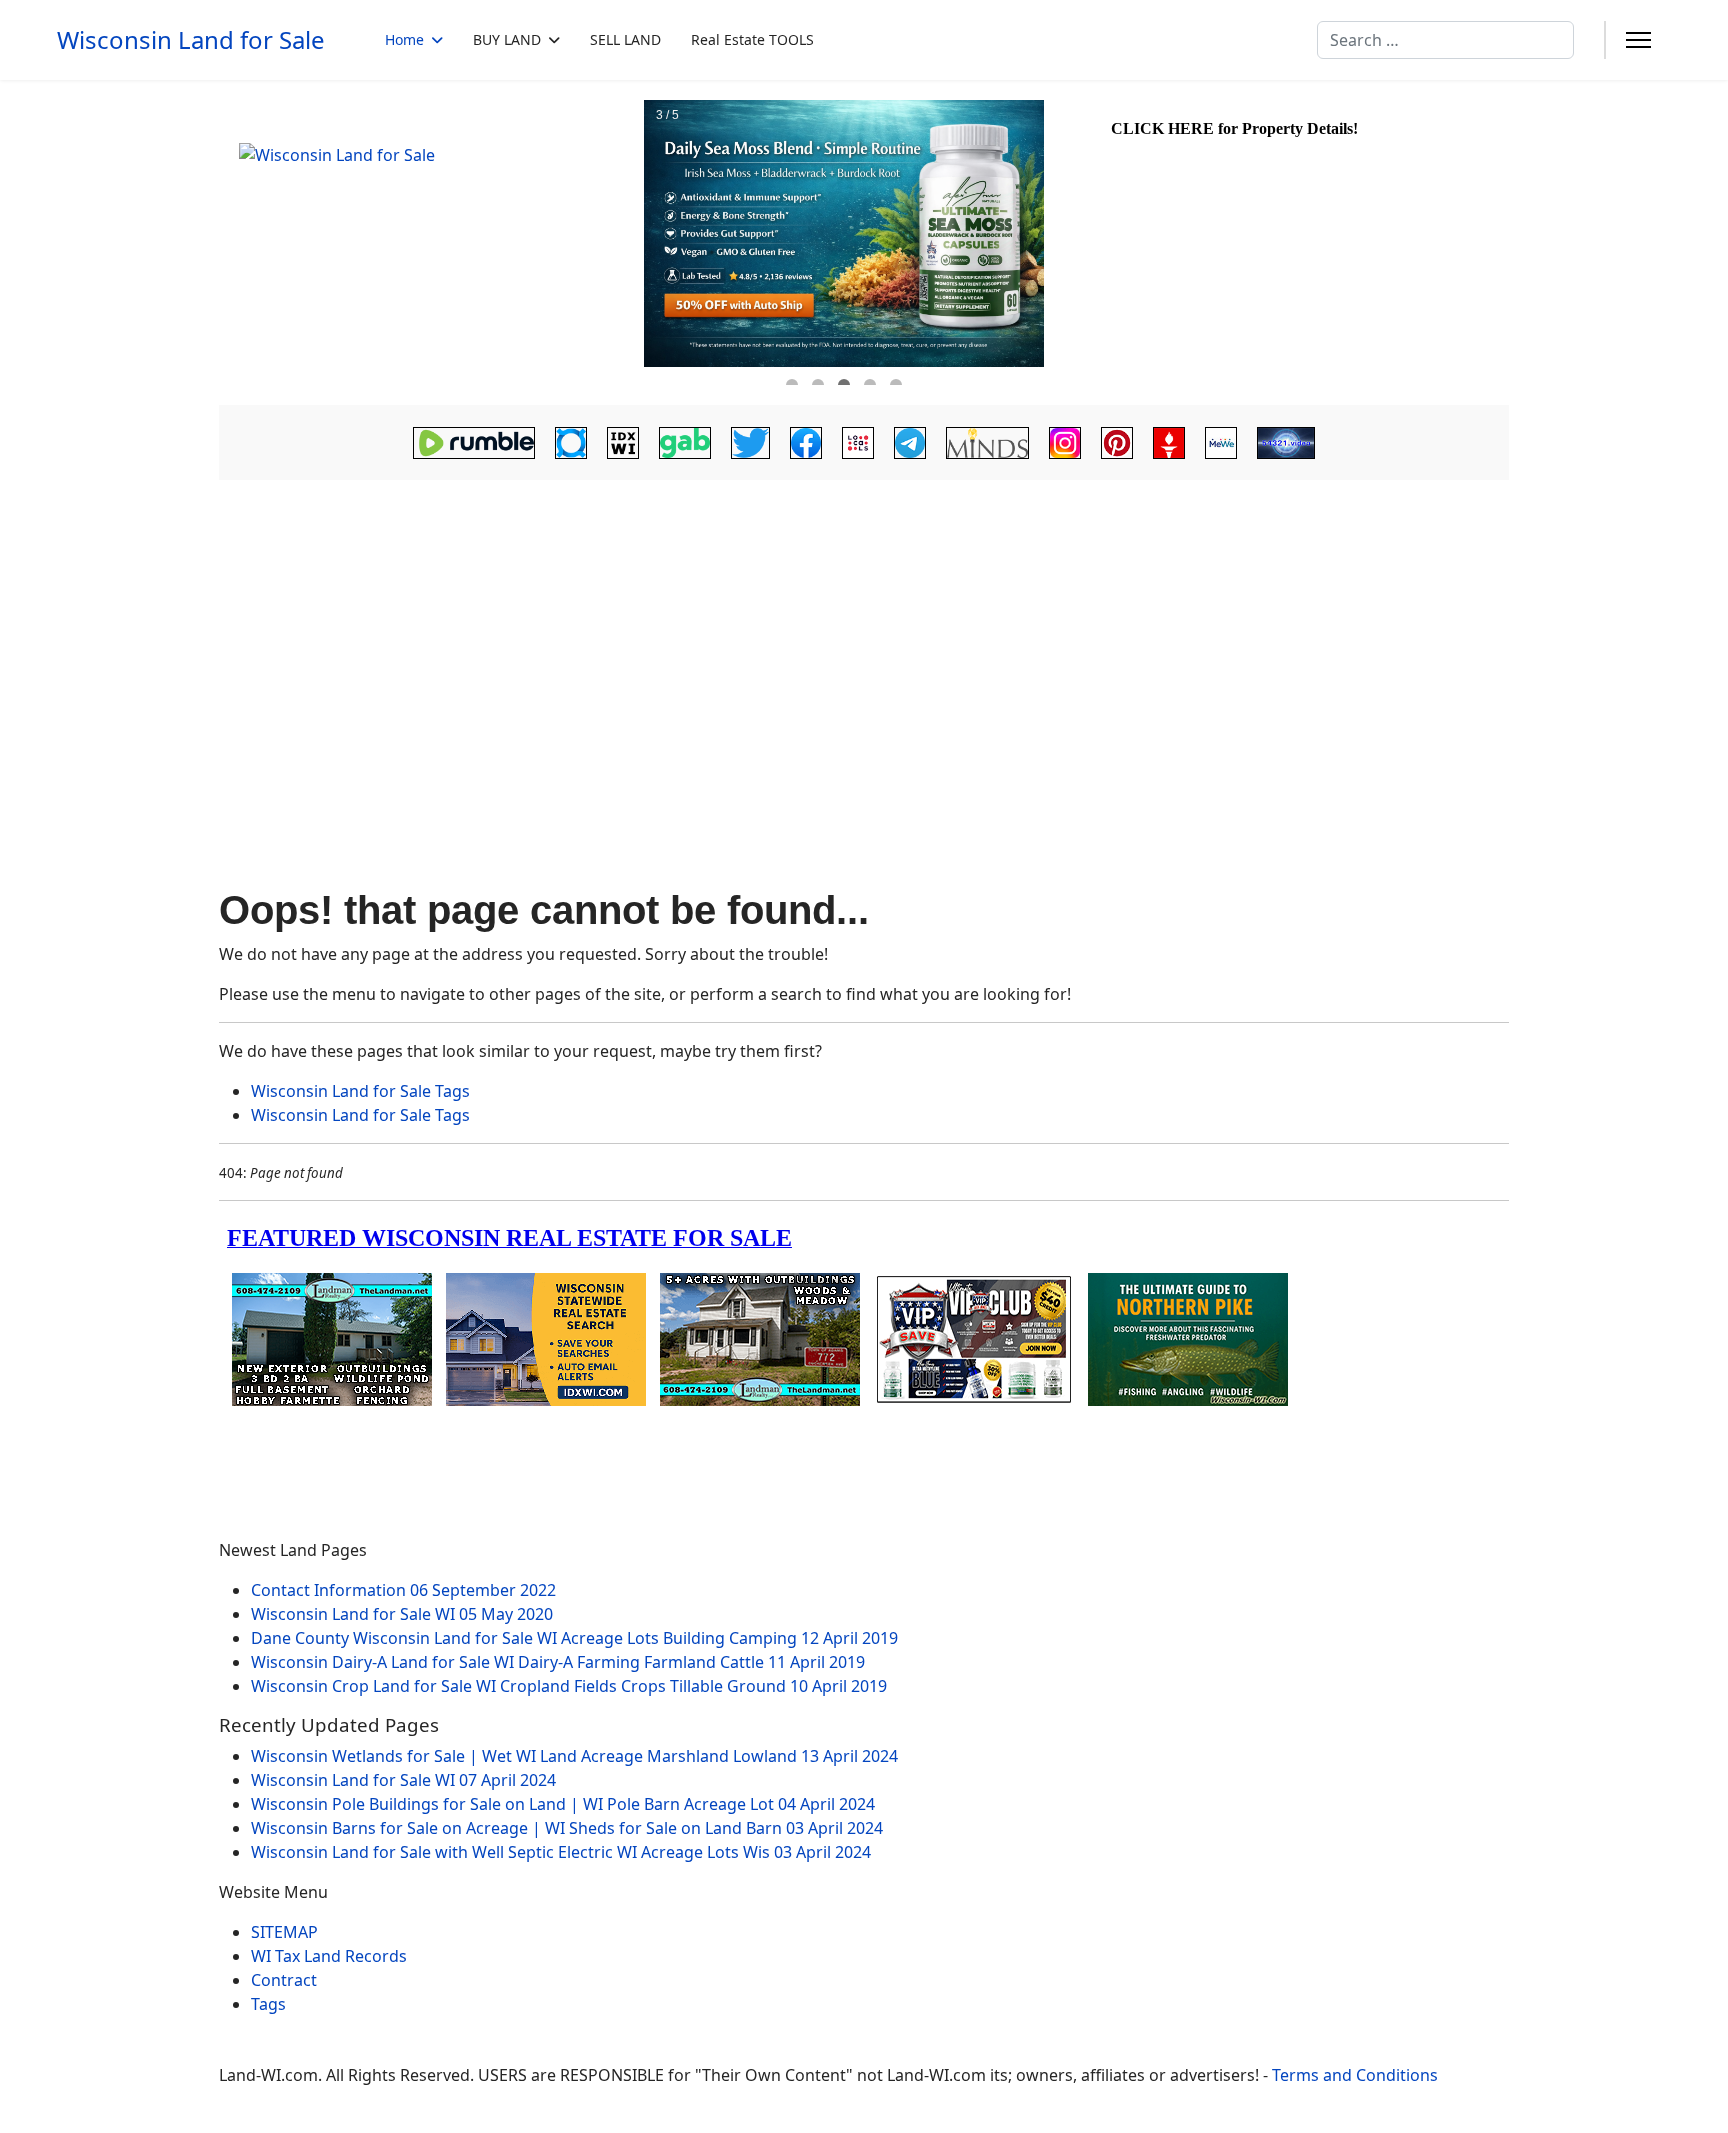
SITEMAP (284, 1932)
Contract (284, 1980)
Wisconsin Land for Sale (191, 40)
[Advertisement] (864, 636)
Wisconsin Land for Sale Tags (360, 1091)
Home (404, 39)
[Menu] (1638, 40)
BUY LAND (507, 39)
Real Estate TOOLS (752, 39)
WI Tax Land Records (329, 1956)
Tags (268, 2004)
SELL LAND (625, 39)
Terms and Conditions (1355, 2075)
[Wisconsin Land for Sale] (429, 243)
